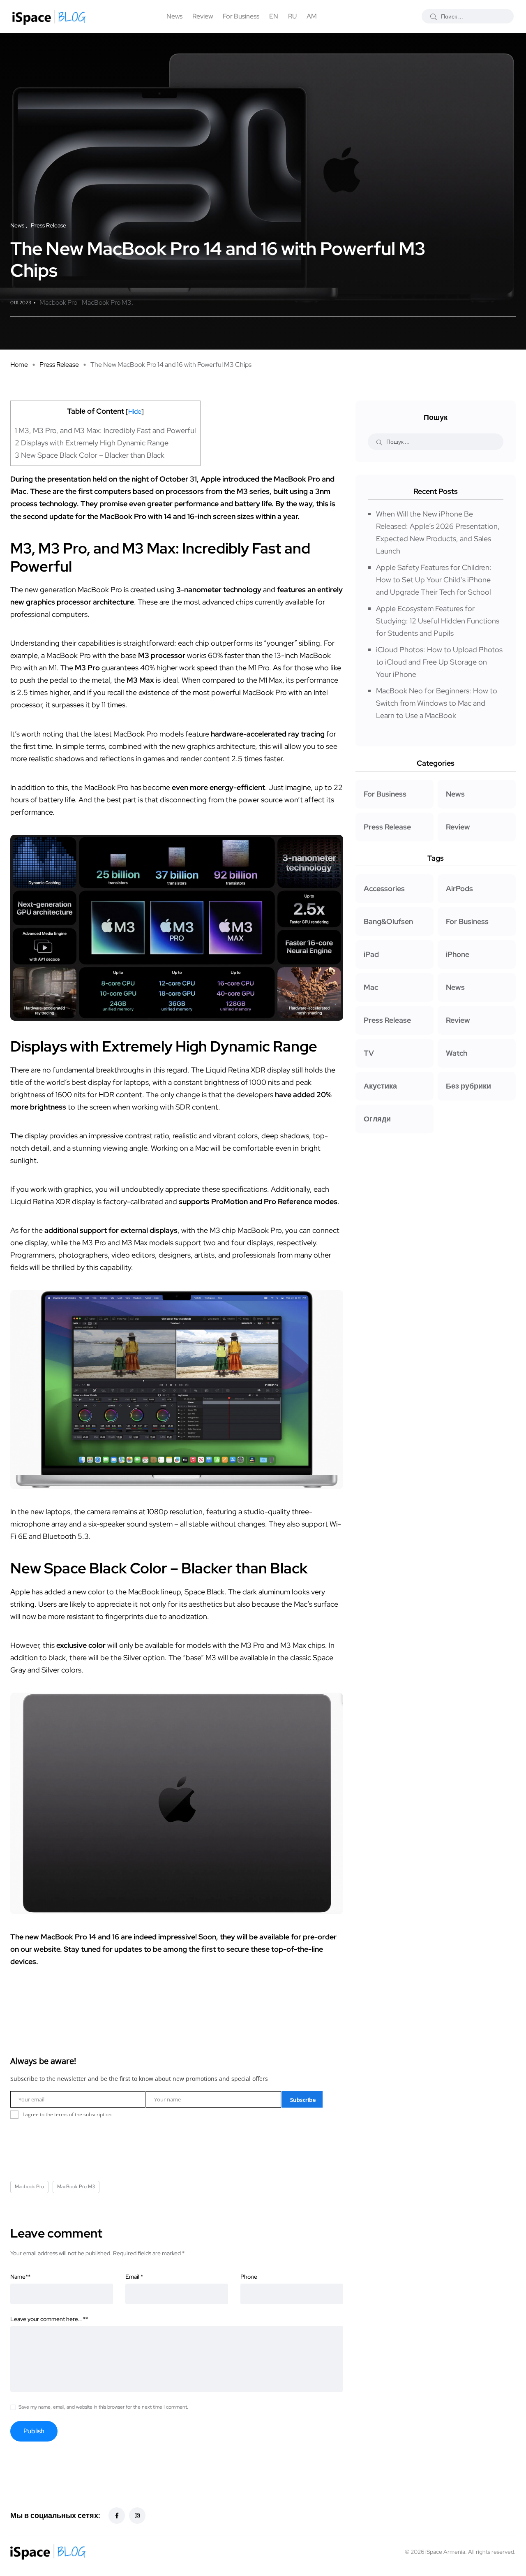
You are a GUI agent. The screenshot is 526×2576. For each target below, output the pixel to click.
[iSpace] (49, 16)
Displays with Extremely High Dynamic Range (92, 443)
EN (274, 16)
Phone (249, 2277)
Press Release (59, 365)
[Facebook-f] (117, 2516)
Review (203, 16)
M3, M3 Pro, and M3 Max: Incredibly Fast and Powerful (105, 430)
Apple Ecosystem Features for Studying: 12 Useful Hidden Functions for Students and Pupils (438, 621)
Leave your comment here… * (49, 2319)
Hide (135, 411)
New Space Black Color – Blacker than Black (90, 455)
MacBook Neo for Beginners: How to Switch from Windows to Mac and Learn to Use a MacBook (437, 703)
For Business (241, 16)
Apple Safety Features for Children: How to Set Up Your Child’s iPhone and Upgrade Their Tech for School (434, 580)
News (174, 16)
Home (19, 365)
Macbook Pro (58, 302)
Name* (20, 2277)
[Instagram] (137, 2516)
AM (312, 16)
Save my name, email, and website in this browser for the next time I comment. (103, 2407)
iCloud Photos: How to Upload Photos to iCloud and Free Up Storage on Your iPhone (439, 662)
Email (134, 2277)
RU (292, 16)
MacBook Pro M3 (107, 302)
